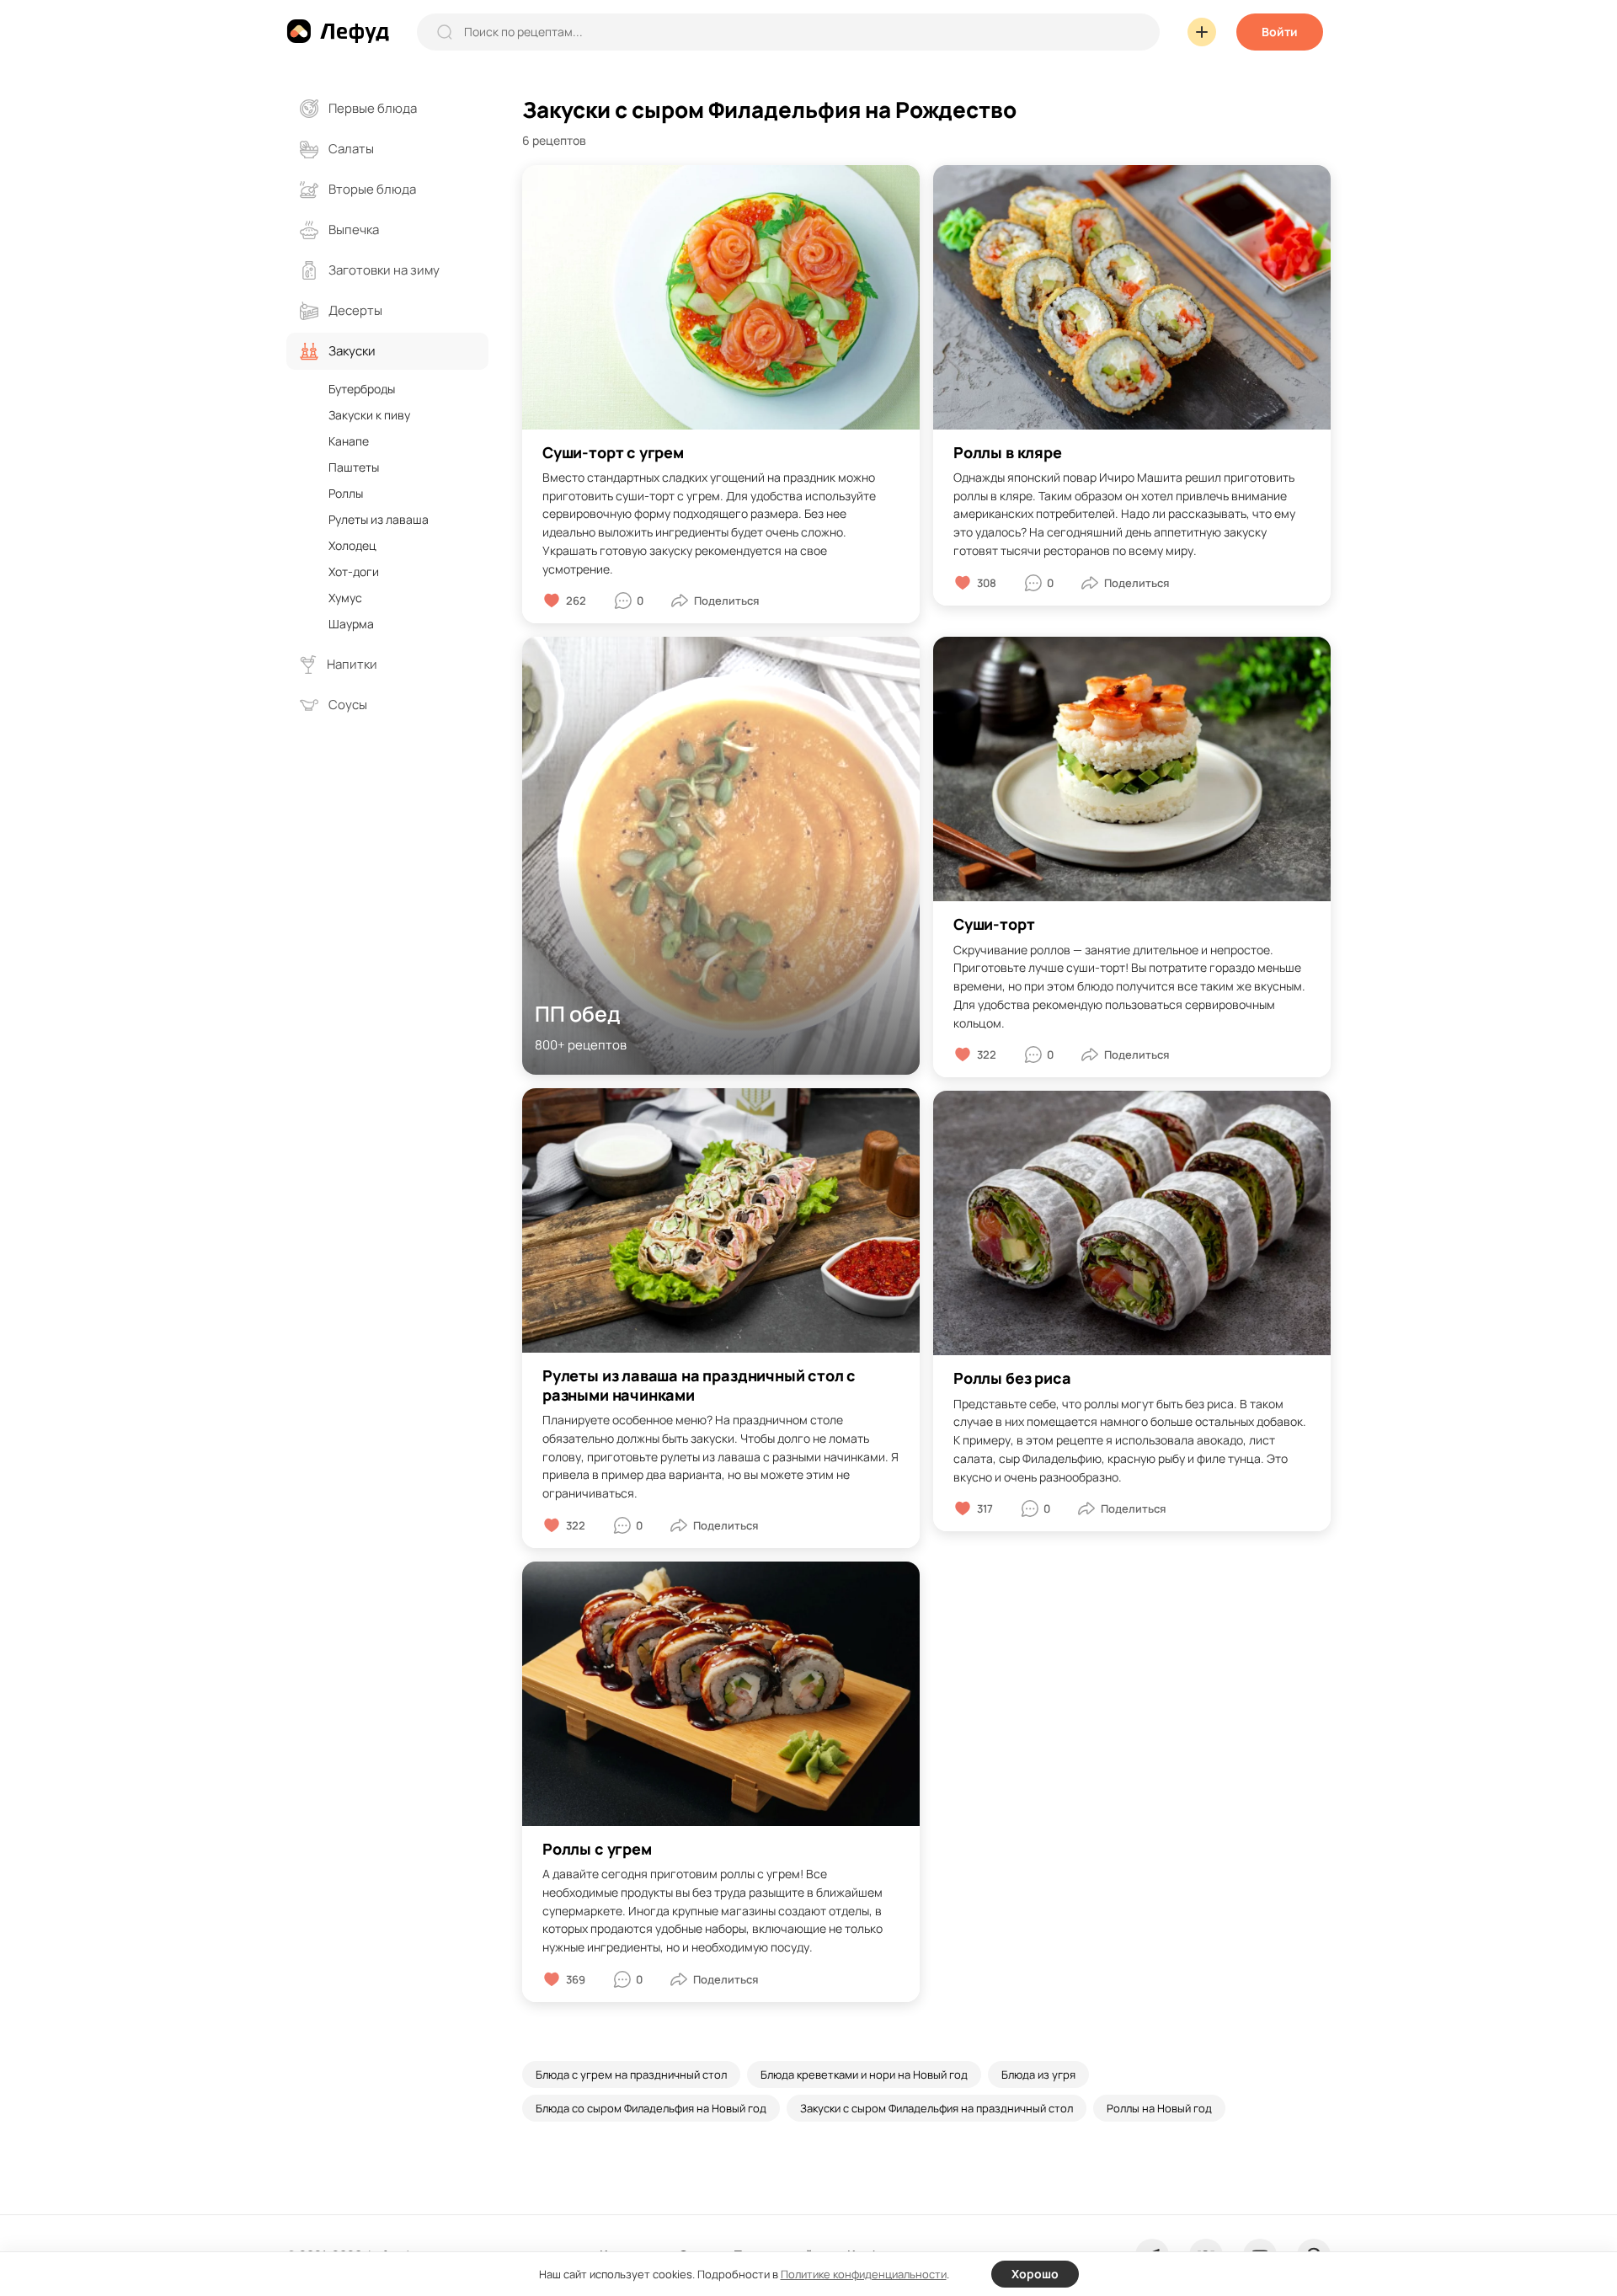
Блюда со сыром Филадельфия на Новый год (651, 2108)
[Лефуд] (338, 31)
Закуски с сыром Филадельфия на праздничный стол (937, 2108)
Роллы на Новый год (1159, 2108)
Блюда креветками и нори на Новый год (864, 2074)
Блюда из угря (1038, 2074)
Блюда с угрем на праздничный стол (631, 2074)
